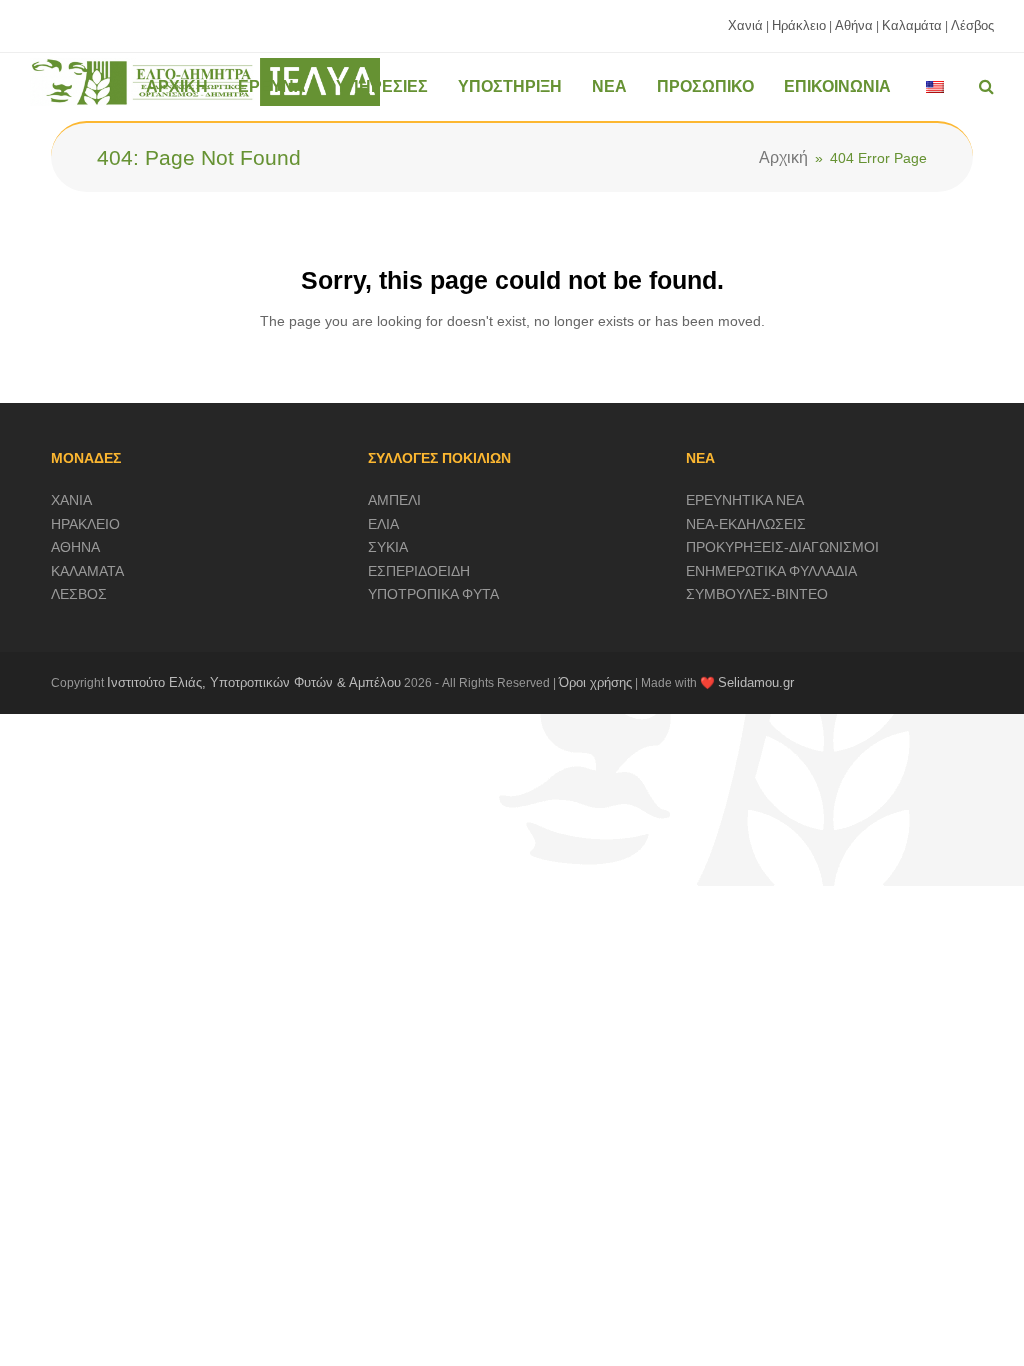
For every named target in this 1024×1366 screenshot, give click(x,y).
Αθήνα (854, 25)
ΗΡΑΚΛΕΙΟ (85, 524)
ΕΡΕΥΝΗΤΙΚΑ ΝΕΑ (745, 500)
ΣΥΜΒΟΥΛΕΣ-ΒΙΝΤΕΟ (757, 594)
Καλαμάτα (912, 25)
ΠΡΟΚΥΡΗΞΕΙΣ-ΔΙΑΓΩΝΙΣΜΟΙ (782, 547)
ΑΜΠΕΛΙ (394, 500)
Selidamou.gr (756, 682)
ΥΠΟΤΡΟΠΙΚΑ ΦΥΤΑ (433, 594)
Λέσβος (972, 25)
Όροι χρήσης (595, 682)
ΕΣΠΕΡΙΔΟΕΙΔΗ (419, 571)
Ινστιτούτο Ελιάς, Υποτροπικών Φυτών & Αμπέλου (254, 682)
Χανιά (745, 25)
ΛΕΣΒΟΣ (79, 594)
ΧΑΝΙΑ (71, 500)
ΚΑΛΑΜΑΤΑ (87, 571)
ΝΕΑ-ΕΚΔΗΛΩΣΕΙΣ (746, 524)
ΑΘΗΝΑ (75, 547)
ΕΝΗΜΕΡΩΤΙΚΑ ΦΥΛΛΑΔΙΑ (771, 571)
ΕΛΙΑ (383, 524)
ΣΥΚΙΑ (388, 547)
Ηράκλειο (799, 25)
